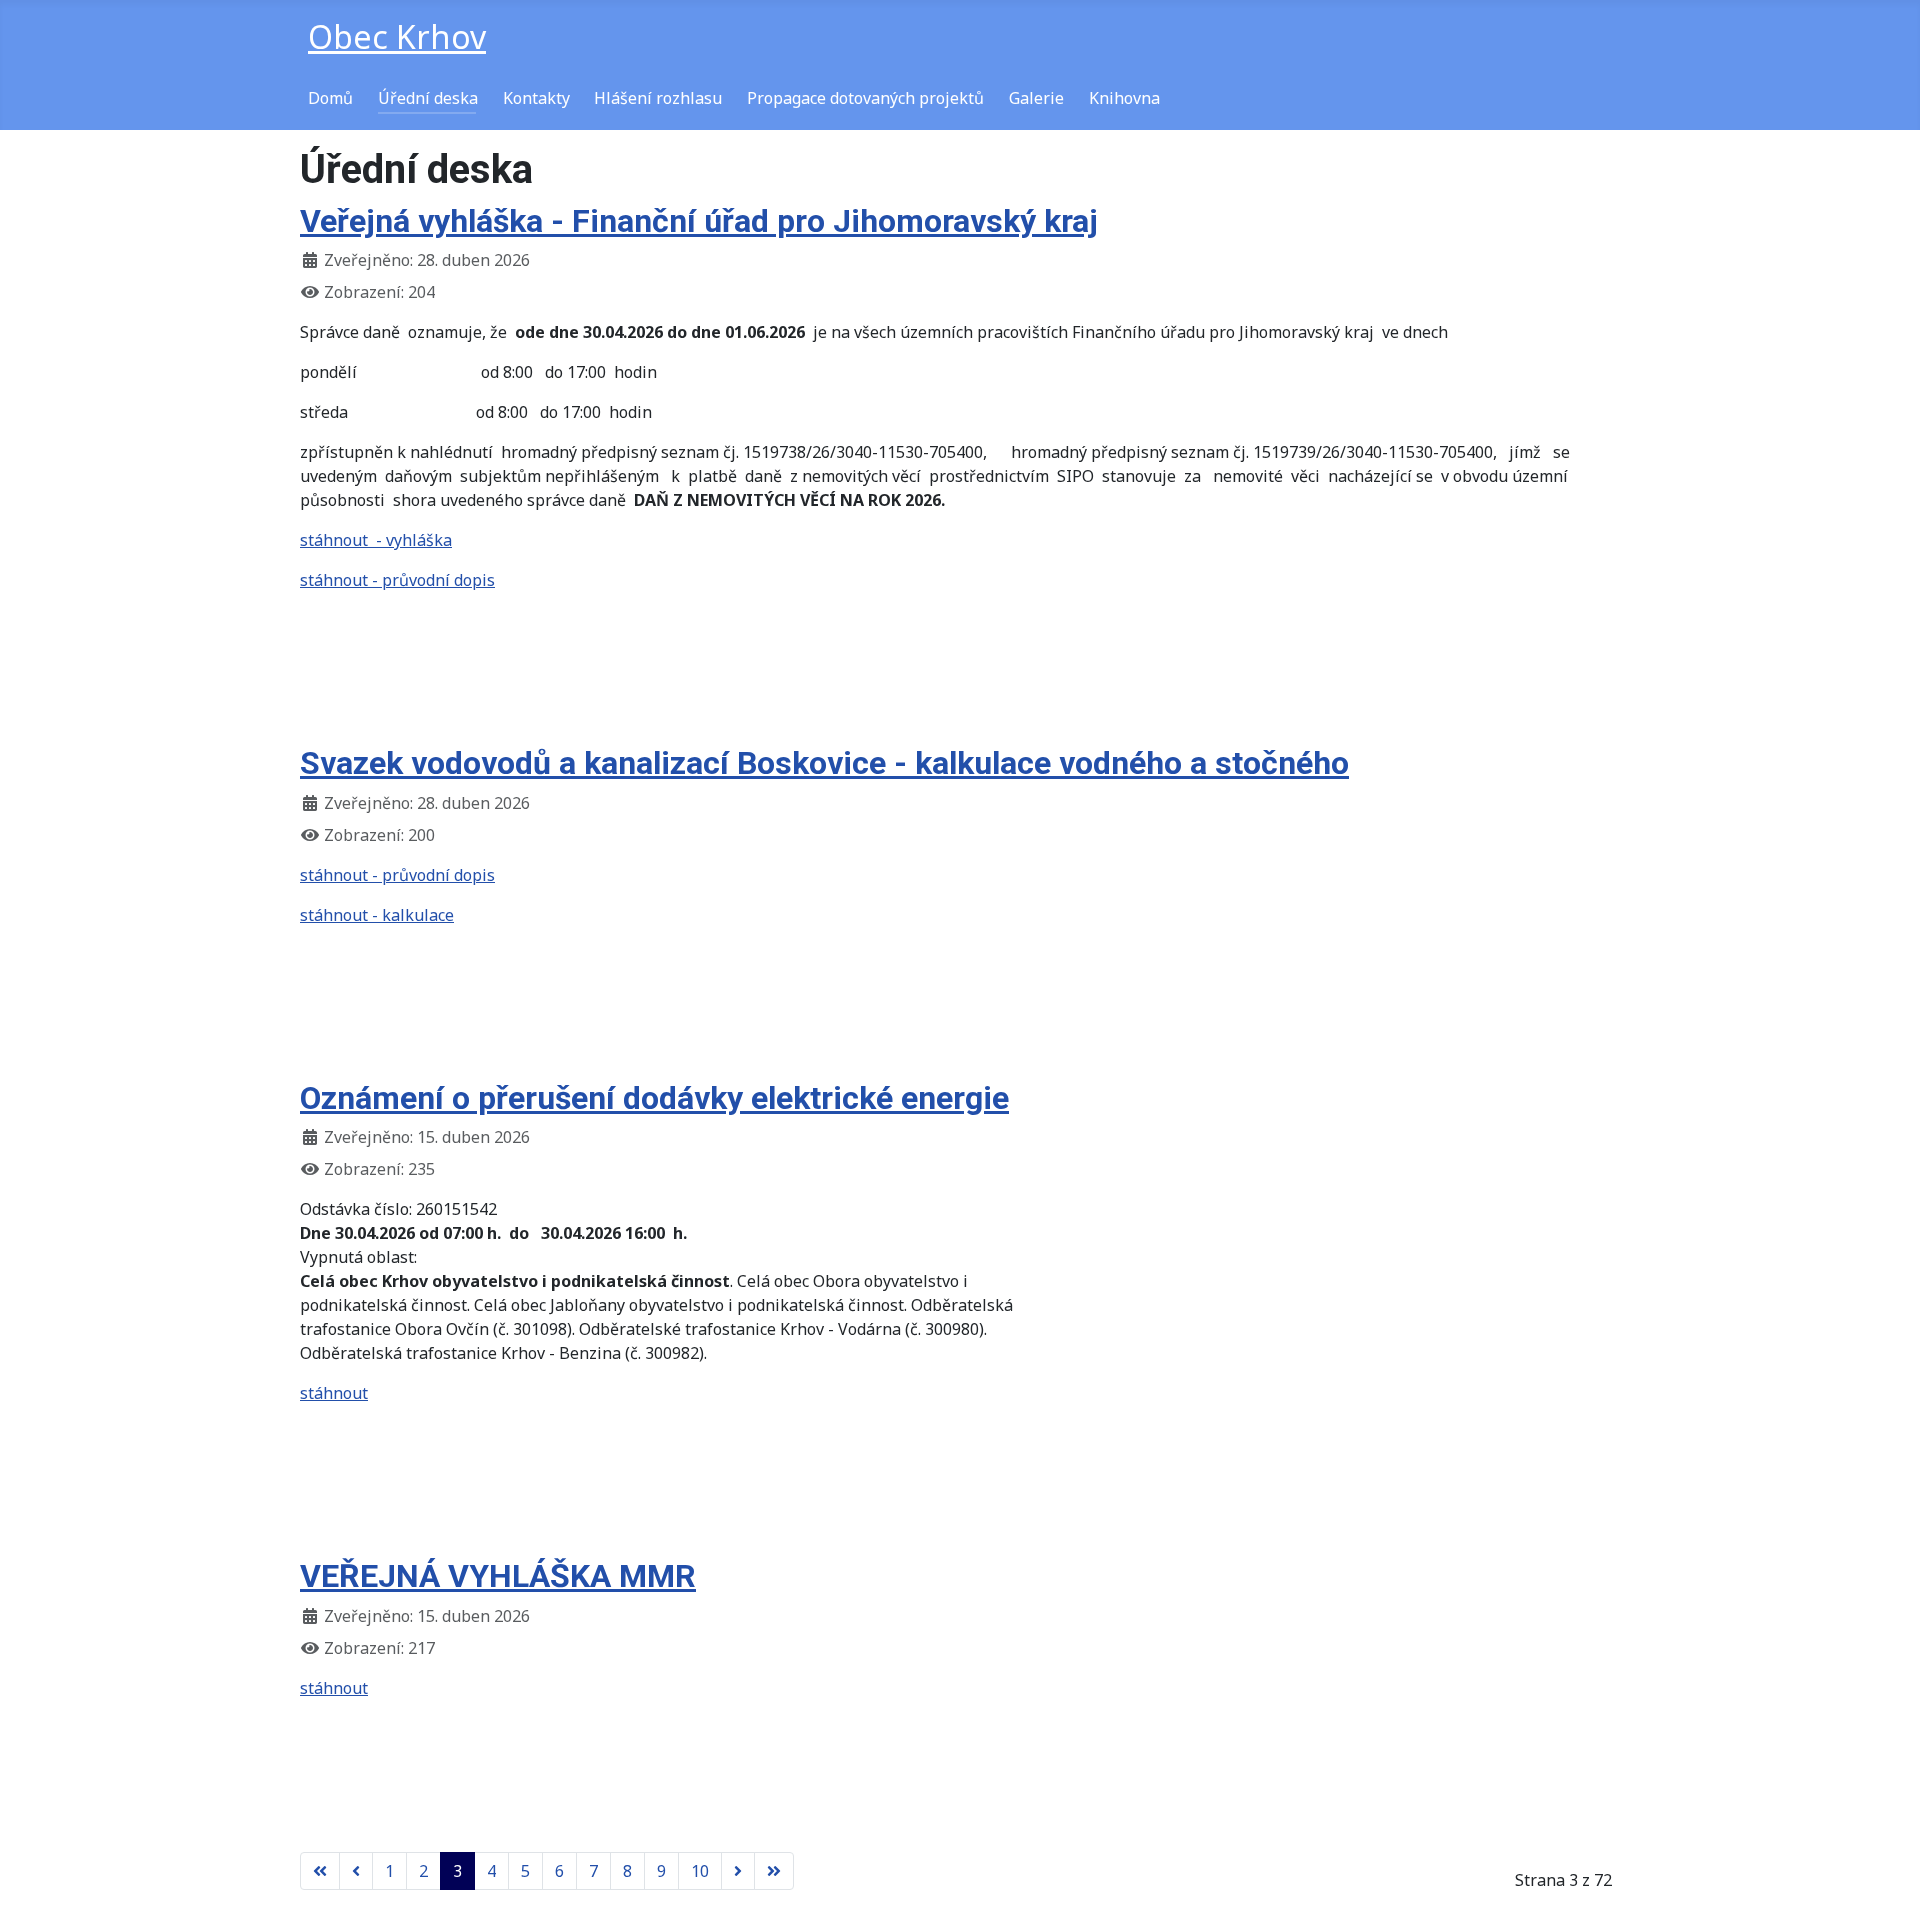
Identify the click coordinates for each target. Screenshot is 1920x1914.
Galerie (1036, 98)
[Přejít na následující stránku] (738, 1871)
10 (700, 1871)
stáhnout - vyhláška (376, 540)
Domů (330, 98)
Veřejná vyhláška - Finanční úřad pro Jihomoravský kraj (699, 221)
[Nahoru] (1885, 1877)
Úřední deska (428, 98)
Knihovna (1124, 98)
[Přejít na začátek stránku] (320, 1871)
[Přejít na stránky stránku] (356, 1871)
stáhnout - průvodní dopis (397, 580)
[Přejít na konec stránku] (774, 1871)
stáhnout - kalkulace (377, 915)
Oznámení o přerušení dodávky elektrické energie (654, 1098)
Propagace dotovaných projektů (865, 98)
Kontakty (536, 98)
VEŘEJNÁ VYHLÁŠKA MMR (498, 1576)
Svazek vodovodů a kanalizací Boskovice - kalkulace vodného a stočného (824, 763)
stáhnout (334, 1393)
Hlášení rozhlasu (658, 98)
